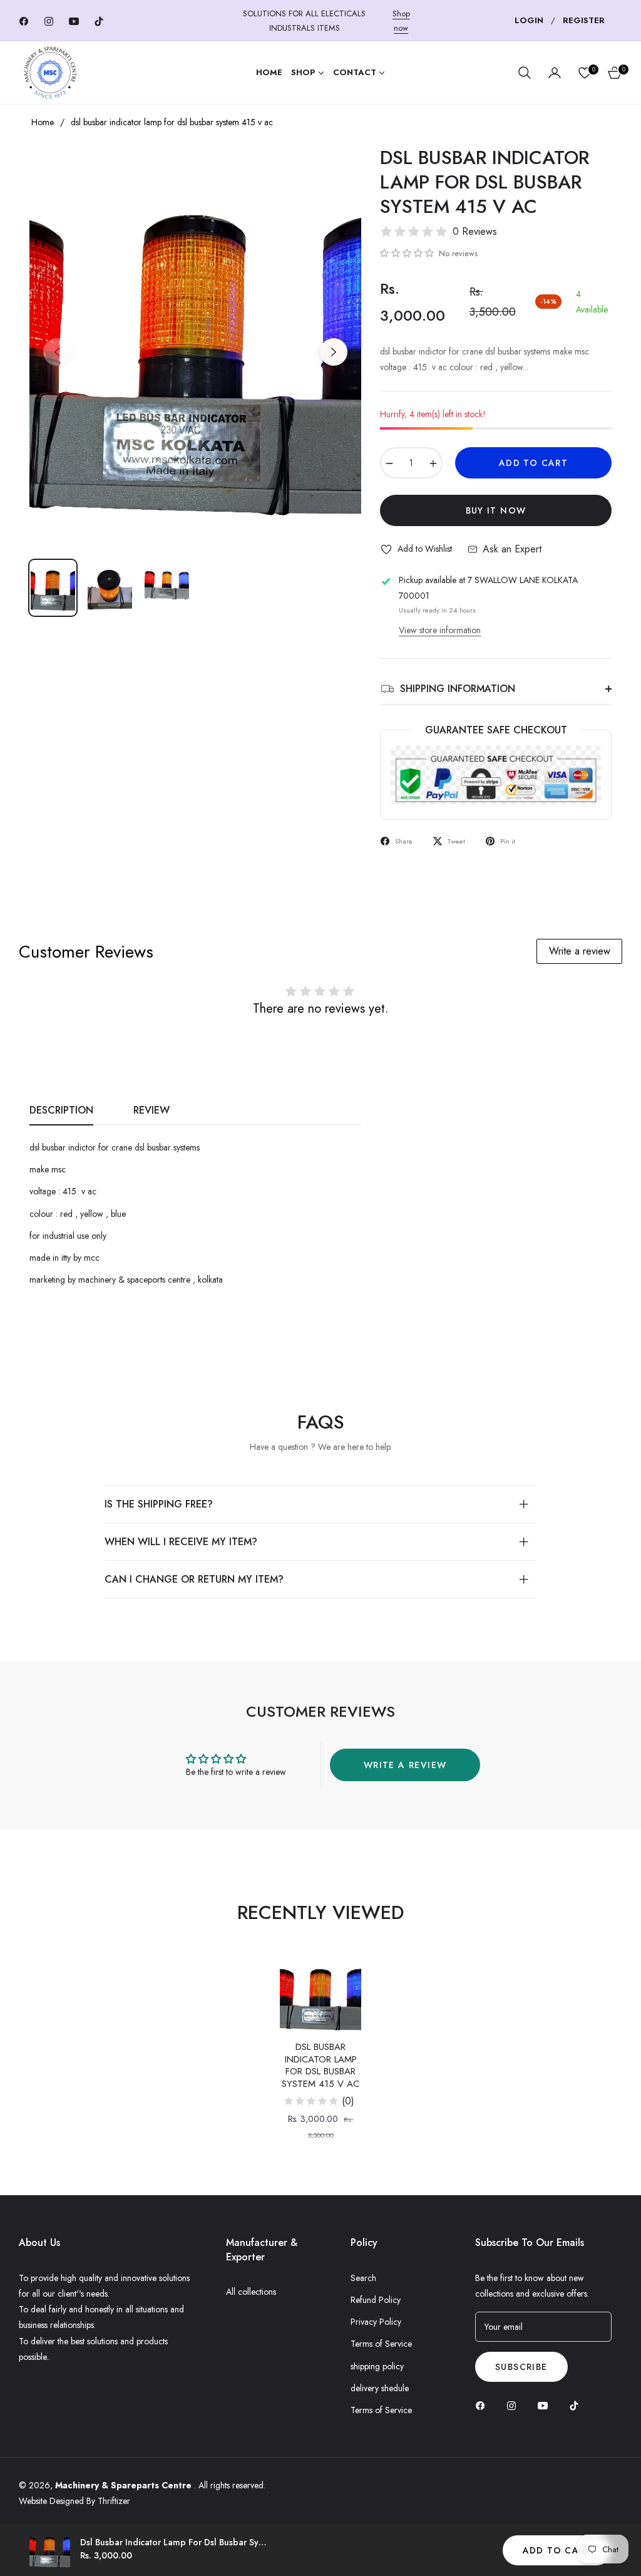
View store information (440, 630)
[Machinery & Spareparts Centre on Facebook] (483, 2405)
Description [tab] (61, 1111)
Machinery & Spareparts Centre (125, 2485)
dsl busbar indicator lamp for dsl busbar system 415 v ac (320, 2066)
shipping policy (377, 2366)
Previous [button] (57, 352)
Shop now (401, 21)
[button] (525, 73)
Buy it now (496, 510)
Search (363, 2278)
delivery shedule (380, 2388)
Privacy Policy (376, 2322)
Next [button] (334, 352)
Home (43, 122)
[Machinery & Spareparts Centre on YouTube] (546, 2405)
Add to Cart (557, 2550)
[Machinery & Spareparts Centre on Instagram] (515, 2405)
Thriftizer (114, 2501)
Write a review (580, 951)
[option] (195, 344)
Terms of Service (381, 2344)
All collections (251, 2292)
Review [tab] (151, 1111)
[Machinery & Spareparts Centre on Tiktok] (577, 2405)
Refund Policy (376, 2300)
